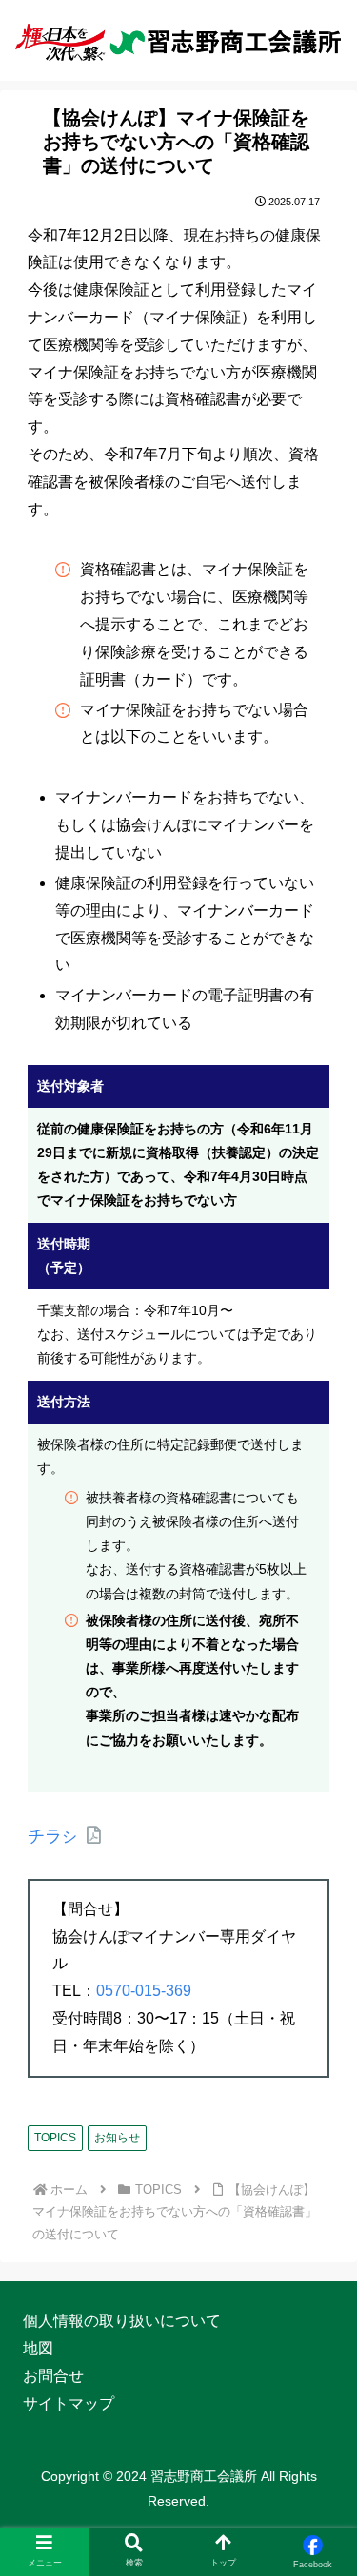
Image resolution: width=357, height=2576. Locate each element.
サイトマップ (69, 2403)
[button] (319, 2480)
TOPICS (55, 2138)
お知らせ (117, 2138)
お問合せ (53, 2376)
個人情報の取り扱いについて (122, 2321)
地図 (38, 2348)
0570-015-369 (144, 1991)
